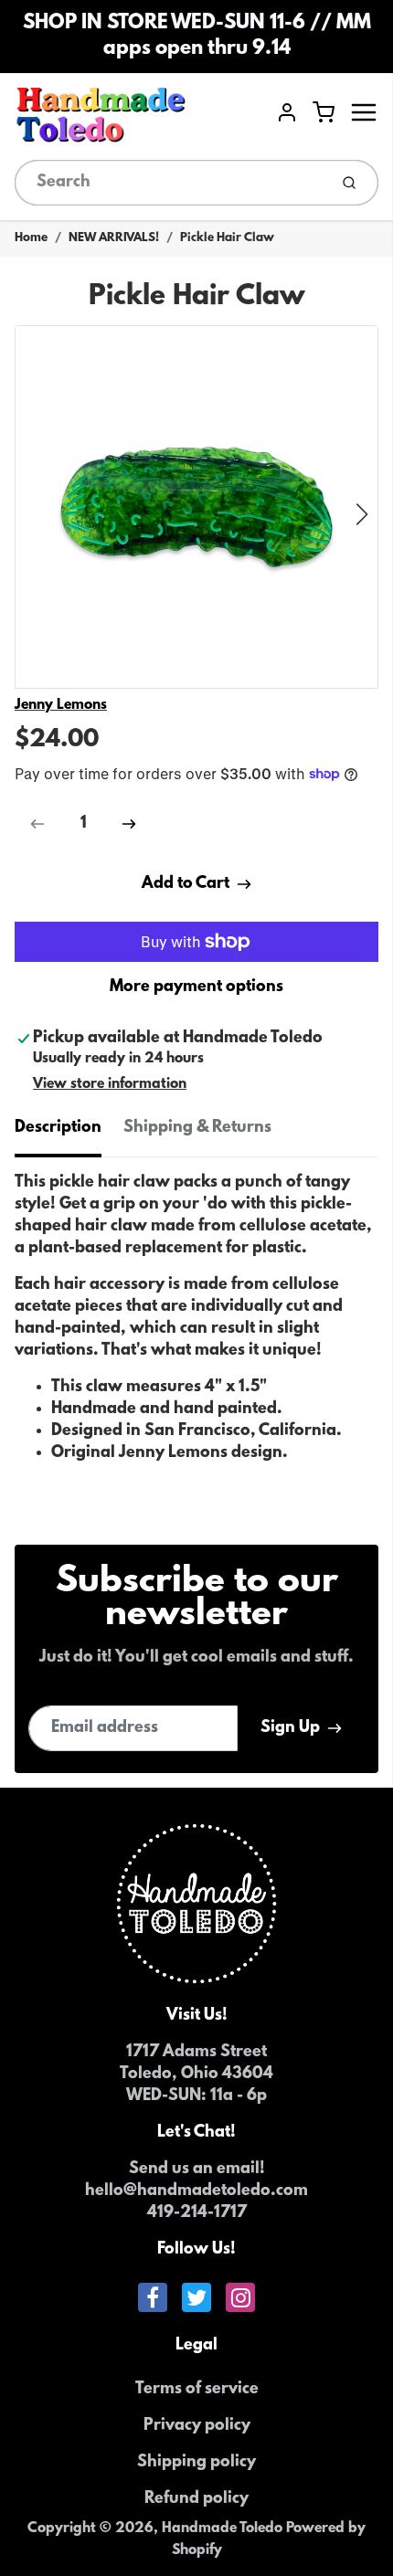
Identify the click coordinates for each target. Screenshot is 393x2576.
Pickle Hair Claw (227, 238)
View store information (110, 1084)
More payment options (196, 987)
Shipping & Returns (197, 1128)
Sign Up (290, 1728)
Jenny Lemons (61, 705)
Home (31, 238)
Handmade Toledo (224, 2528)
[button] (362, 514)
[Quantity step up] (129, 824)
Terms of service (197, 2390)
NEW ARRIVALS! (114, 238)
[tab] (69, 1134)
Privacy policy (197, 2426)
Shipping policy (196, 2463)
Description (58, 1128)
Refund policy (196, 2499)
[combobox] (170, 183)
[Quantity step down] (37, 824)
